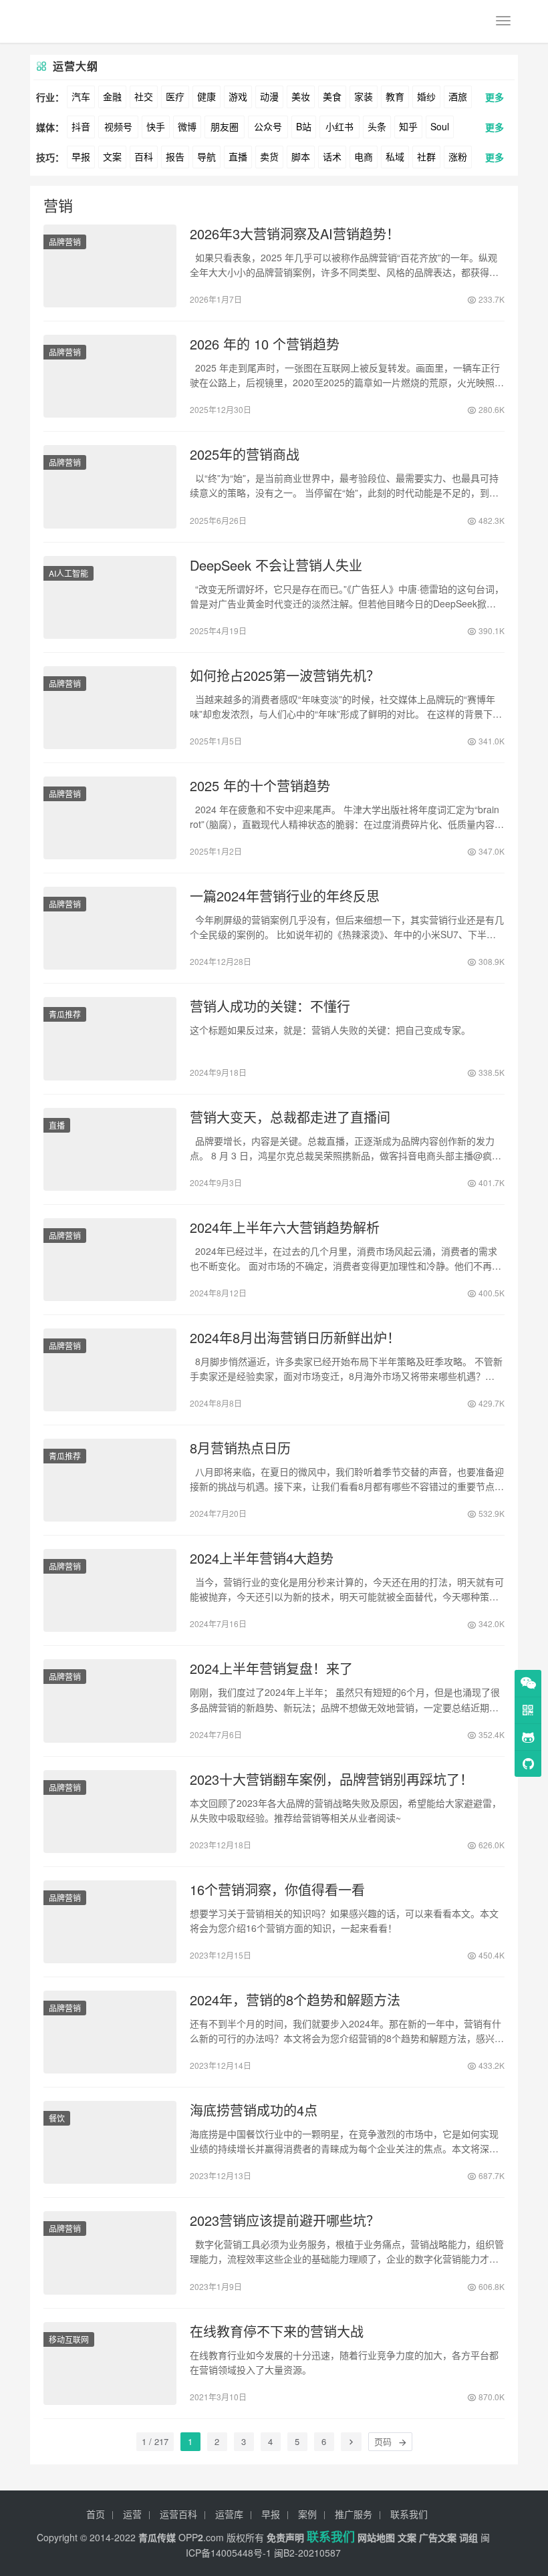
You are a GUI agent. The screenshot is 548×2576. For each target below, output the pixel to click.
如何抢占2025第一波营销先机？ (285, 676)
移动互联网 (69, 2339)
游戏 (238, 96)
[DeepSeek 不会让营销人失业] (110, 597)
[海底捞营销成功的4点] (110, 2142)
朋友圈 (225, 126)
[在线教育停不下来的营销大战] (110, 2364)
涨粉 (458, 156)
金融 (112, 96)
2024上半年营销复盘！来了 (271, 1669)
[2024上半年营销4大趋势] (110, 1590)
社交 (144, 96)
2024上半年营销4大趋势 (262, 1558)
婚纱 (426, 96)
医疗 (175, 96)
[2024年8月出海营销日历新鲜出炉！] (110, 1370)
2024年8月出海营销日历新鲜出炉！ (295, 1338)
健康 (207, 96)
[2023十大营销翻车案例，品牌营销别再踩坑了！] (110, 1812)
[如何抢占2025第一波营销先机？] (110, 708)
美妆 (301, 96)
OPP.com (201, 2537)
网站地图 (376, 2537)
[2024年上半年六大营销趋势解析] (110, 1260)
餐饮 (57, 2118)
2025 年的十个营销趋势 (260, 786)
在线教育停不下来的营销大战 (277, 2331)
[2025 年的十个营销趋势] (110, 818)
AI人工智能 (68, 573)
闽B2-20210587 (307, 2553)
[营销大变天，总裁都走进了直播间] (110, 1149)
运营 (132, 2514)
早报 (81, 156)
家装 (364, 96)
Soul (440, 126)
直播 (238, 156)
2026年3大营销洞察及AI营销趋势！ (295, 234)
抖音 (81, 126)
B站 (304, 126)
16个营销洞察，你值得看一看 (277, 1890)
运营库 (229, 2514)
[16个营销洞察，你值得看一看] (110, 1922)
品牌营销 (65, 242)
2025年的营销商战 (245, 454)
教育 (395, 96)
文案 (112, 156)
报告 (175, 156)
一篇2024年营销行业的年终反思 (285, 896)
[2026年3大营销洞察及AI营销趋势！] (110, 266)
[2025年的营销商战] (110, 486)
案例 (307, 2514)
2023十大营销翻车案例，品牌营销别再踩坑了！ (331, 1779)
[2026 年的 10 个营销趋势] (110, 376)
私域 (395, 156)
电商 (364, 156)
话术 (332, 156)
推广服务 (354, 2514)
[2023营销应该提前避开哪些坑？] (110, 2253)
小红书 (339, 126)
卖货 (269, 156)
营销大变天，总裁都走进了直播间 (290, 1117)
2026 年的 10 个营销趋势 (265, 344)
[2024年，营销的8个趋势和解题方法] (110, 2032)
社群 (426, 156)
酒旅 (458, 96)
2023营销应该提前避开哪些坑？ (285, 2221)
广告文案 (438, 2537)
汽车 (81, 96)
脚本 (301, 156)
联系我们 (409, 2514)
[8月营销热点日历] (110, 1480)
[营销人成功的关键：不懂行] (110, 1038)
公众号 (268, 126)
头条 (377, 126)
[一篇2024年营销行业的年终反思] (110, 928)
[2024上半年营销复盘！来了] (110, 1701)
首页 (96, 2514)
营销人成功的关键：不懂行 (270, 1006)
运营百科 (178, 2514)
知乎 (408, 126)
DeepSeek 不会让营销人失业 (276, 565)
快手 (156, 126)
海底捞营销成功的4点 (254, 2110)
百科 (144, 156)
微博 (187, 126)
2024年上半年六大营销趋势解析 (285, 1228)
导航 (207, 156)
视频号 (118, 126)
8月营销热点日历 (240, 1448)
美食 (332, 96)
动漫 (269, 96)
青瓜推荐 (65, 1014)
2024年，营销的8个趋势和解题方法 (295, 2000)
